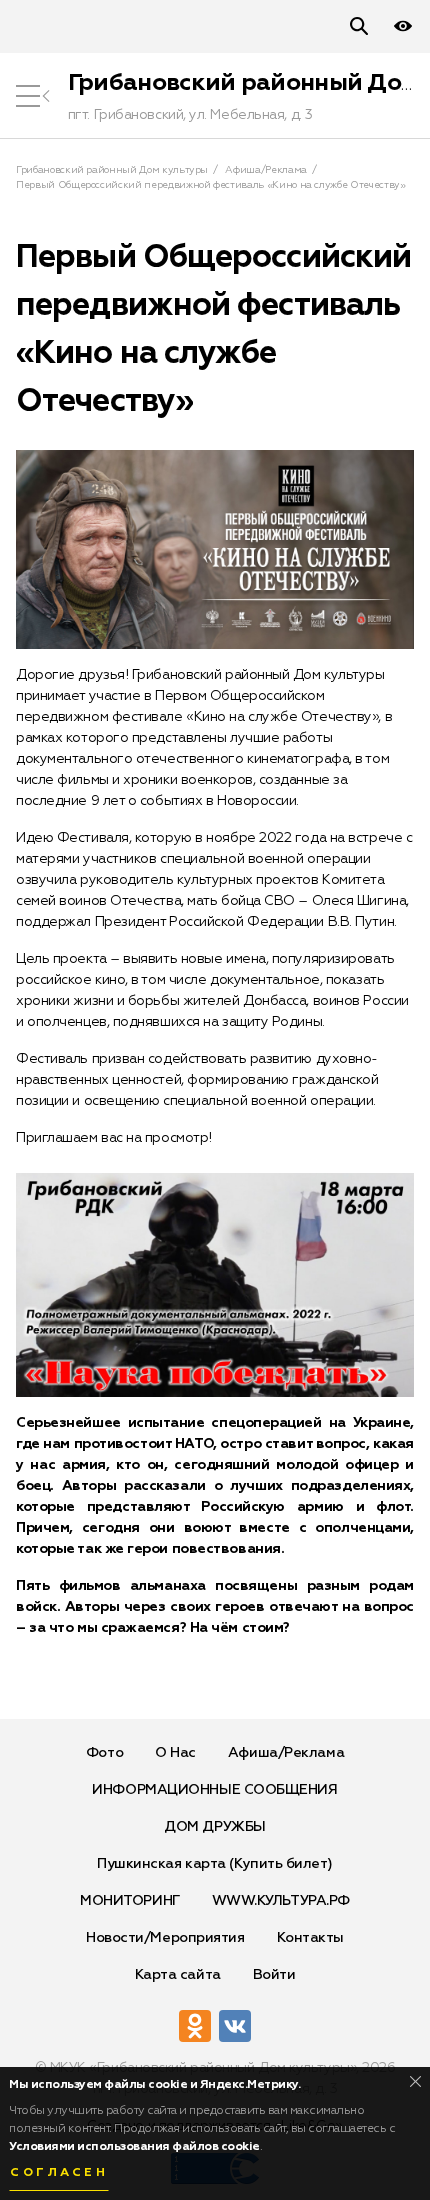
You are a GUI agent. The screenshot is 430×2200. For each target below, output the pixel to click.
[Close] (415, 2081)
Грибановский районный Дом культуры (112, 170)
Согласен (59, 2173)
